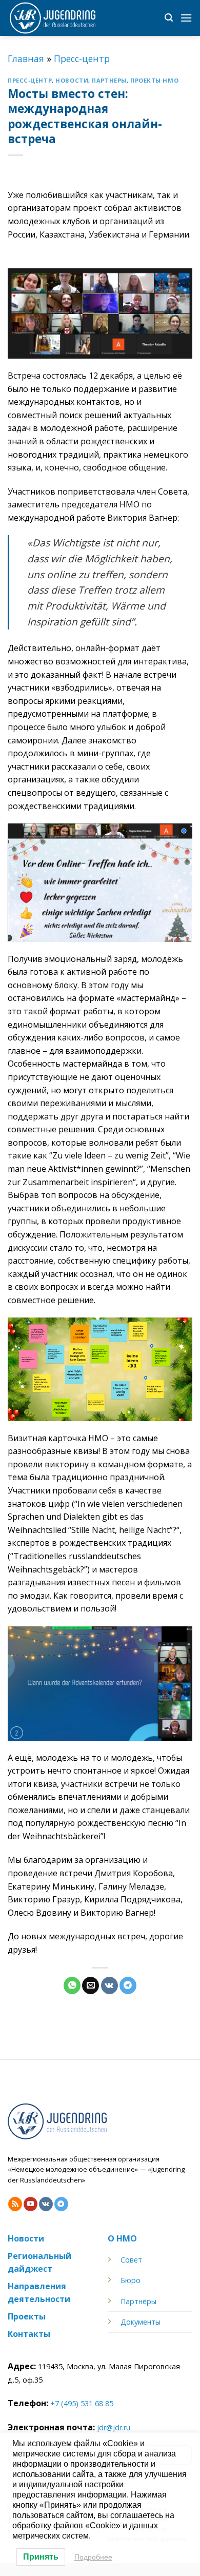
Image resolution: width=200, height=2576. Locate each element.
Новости (72, 80)
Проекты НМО (154, 80)
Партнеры (109, 80)
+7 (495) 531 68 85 (82, 2403)
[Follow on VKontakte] (46, 2204)
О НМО (122, 2238)
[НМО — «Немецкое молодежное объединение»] (59, 18)
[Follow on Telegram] (61, 2204)
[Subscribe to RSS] (15, 2204)
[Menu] (186, 18)
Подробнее (93, 2557)
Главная (26, 58)
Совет (131, 2260)
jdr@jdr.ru (114, 2427)
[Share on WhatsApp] (72, 1985)
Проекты (27, 2316)
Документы (141, 2322)
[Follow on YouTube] (31, 2204)
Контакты (29, 2334)
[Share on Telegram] (128, 1985)
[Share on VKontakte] (109, 1985)
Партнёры (138, 2301)
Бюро (131, 2280)
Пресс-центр (82, 58)
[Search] (169, 18)
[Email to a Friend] (91, 1985)
